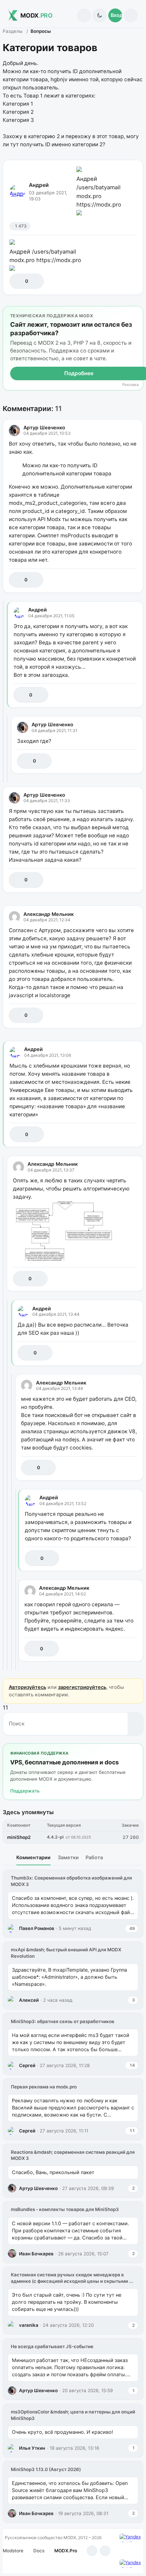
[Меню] (131, 15)
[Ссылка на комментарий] (117, 580)
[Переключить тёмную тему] (99, 15)
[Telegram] (92, 2551)
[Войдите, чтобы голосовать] (18, 281)
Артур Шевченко (44, 427)
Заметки (68, 1857)
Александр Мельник (49, 914)
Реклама (130, 385)
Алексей (29, 2000)
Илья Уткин (32, 2448)
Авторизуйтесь (28, 1687)
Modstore (13, 2551)
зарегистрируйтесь (82, 1687)
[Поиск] (84, 15)
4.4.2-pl (55, 1837)
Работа (94, 1857)
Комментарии (33, 1857)
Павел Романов (37, 1928)
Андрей (39, 185)
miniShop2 (19, 1837)
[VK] (105, 2551)
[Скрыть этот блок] (137, 313)
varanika (29, 2325)
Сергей (27, 2065)
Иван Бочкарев (36, 2254)
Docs (39, 2551)
